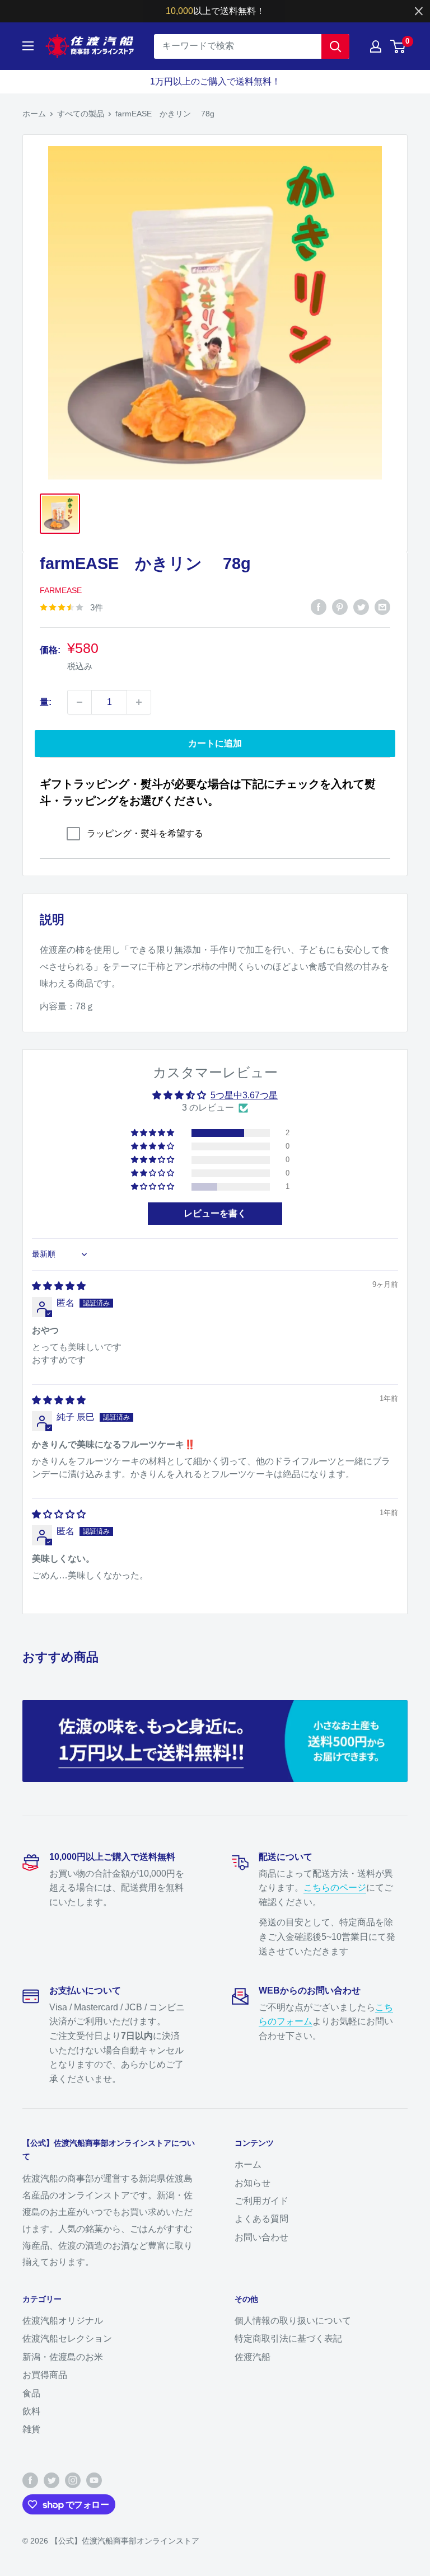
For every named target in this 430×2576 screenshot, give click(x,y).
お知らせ (253, 2183)
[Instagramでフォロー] (73, 2480)
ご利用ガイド (261, 2201)
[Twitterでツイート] (361, 607)
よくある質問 (261, 2219)
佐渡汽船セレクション (67, 2338)
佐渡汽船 (253, 2357)
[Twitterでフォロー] (52, 2480)
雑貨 (31, 2429)
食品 (31, 2393)
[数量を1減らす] (80, 702)
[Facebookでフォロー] (30, 2480)
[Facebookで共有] (319, 607)
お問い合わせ (261, 2237)
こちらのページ (335, 1888)
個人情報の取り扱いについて (293, 2321)
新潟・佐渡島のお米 (63, 2357)
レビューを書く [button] (215, 1213)
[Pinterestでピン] (340, 607)
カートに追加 (215, 743)
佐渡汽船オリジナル (63, 2321)
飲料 (31, 2411)
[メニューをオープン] (28, 46)
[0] (398, 46)
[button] (153, 1133)
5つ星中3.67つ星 (244, 1095)
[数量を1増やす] (139, 702)
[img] (59, 1286)
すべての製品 (81, 114)
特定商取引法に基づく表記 (288, 2338)
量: (46, 702)
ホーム (34, 114)
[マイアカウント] (376, 46)
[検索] (335, 46)
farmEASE (61, 590)
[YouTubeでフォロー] (94, 2480)
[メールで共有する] (382, 607)
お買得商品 (45, 2375)
